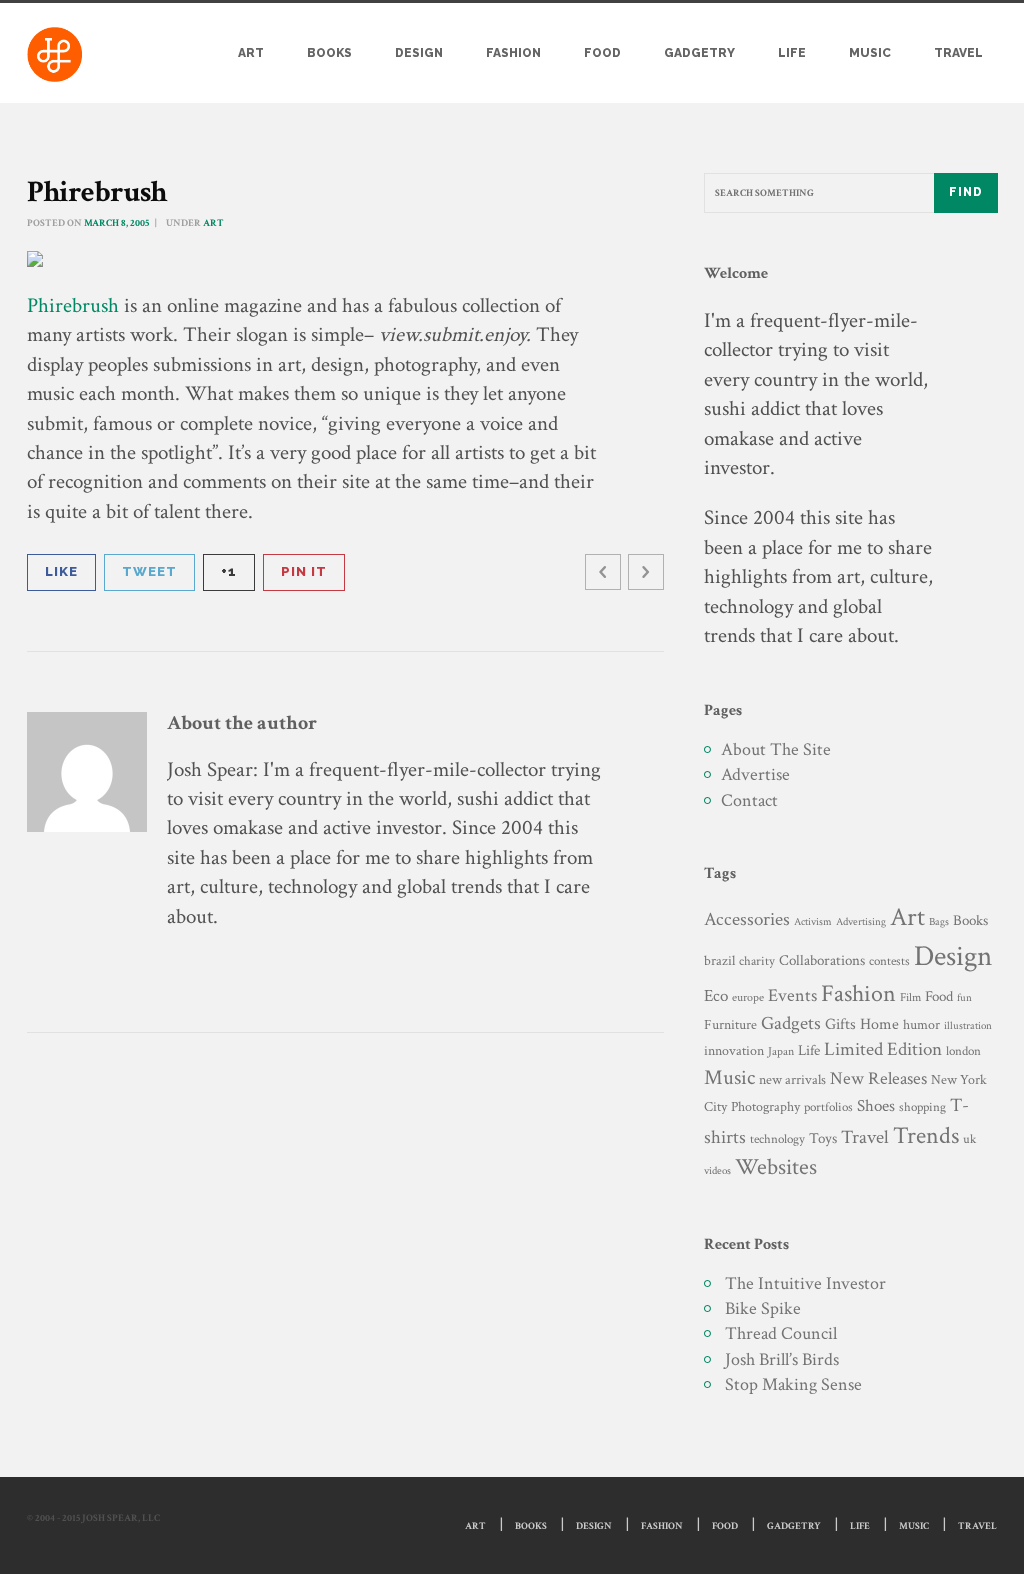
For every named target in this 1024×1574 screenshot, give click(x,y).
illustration (968, 1026)
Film (910, 997)
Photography (765, 1106)
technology (777, 1139)
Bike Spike (763, 1308)
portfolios (828, 1107)
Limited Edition (883, 1049)
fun (964, 997)
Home (879, 1024)
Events (792, 995)
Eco (716, 996)
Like (61, 571)
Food (602, 53)
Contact (749, 800)
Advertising (861, 921)
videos (717, 1170)
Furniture (730, 1024)
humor (921, 1025)
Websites (776, 1167)
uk (969, 1139)
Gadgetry (699, 53)
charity (757, 961)
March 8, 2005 (116, 223)
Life (792, 53)
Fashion (513, 53)
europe (748, 997)
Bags (939, 922)
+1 (229, 571)
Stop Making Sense (793, 1384)
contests (889, 961)
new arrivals (792, 1080)
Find (966, 192)
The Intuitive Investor (805, 1283)
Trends (926, 1135)
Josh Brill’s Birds (782, 1359)
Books (329, 53)
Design (419, 53)
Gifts (840, 1024)
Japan (781, 1051)
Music (870, 53)
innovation (734, 1050)
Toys (823, 1138)
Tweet (149, 571)
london (963, 1051)
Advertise (755, 774)
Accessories (747, 919)
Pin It (304, 571)
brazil (719, 960)
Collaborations (822, 960)
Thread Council (781, 1333)
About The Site (776, 749)
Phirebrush (73, 305)
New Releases (878, 1078)
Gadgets (791, 1023)
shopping (922, 1107)
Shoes (876, 1106)
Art (251, 53)
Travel (958, 53)
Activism (813, 922)
